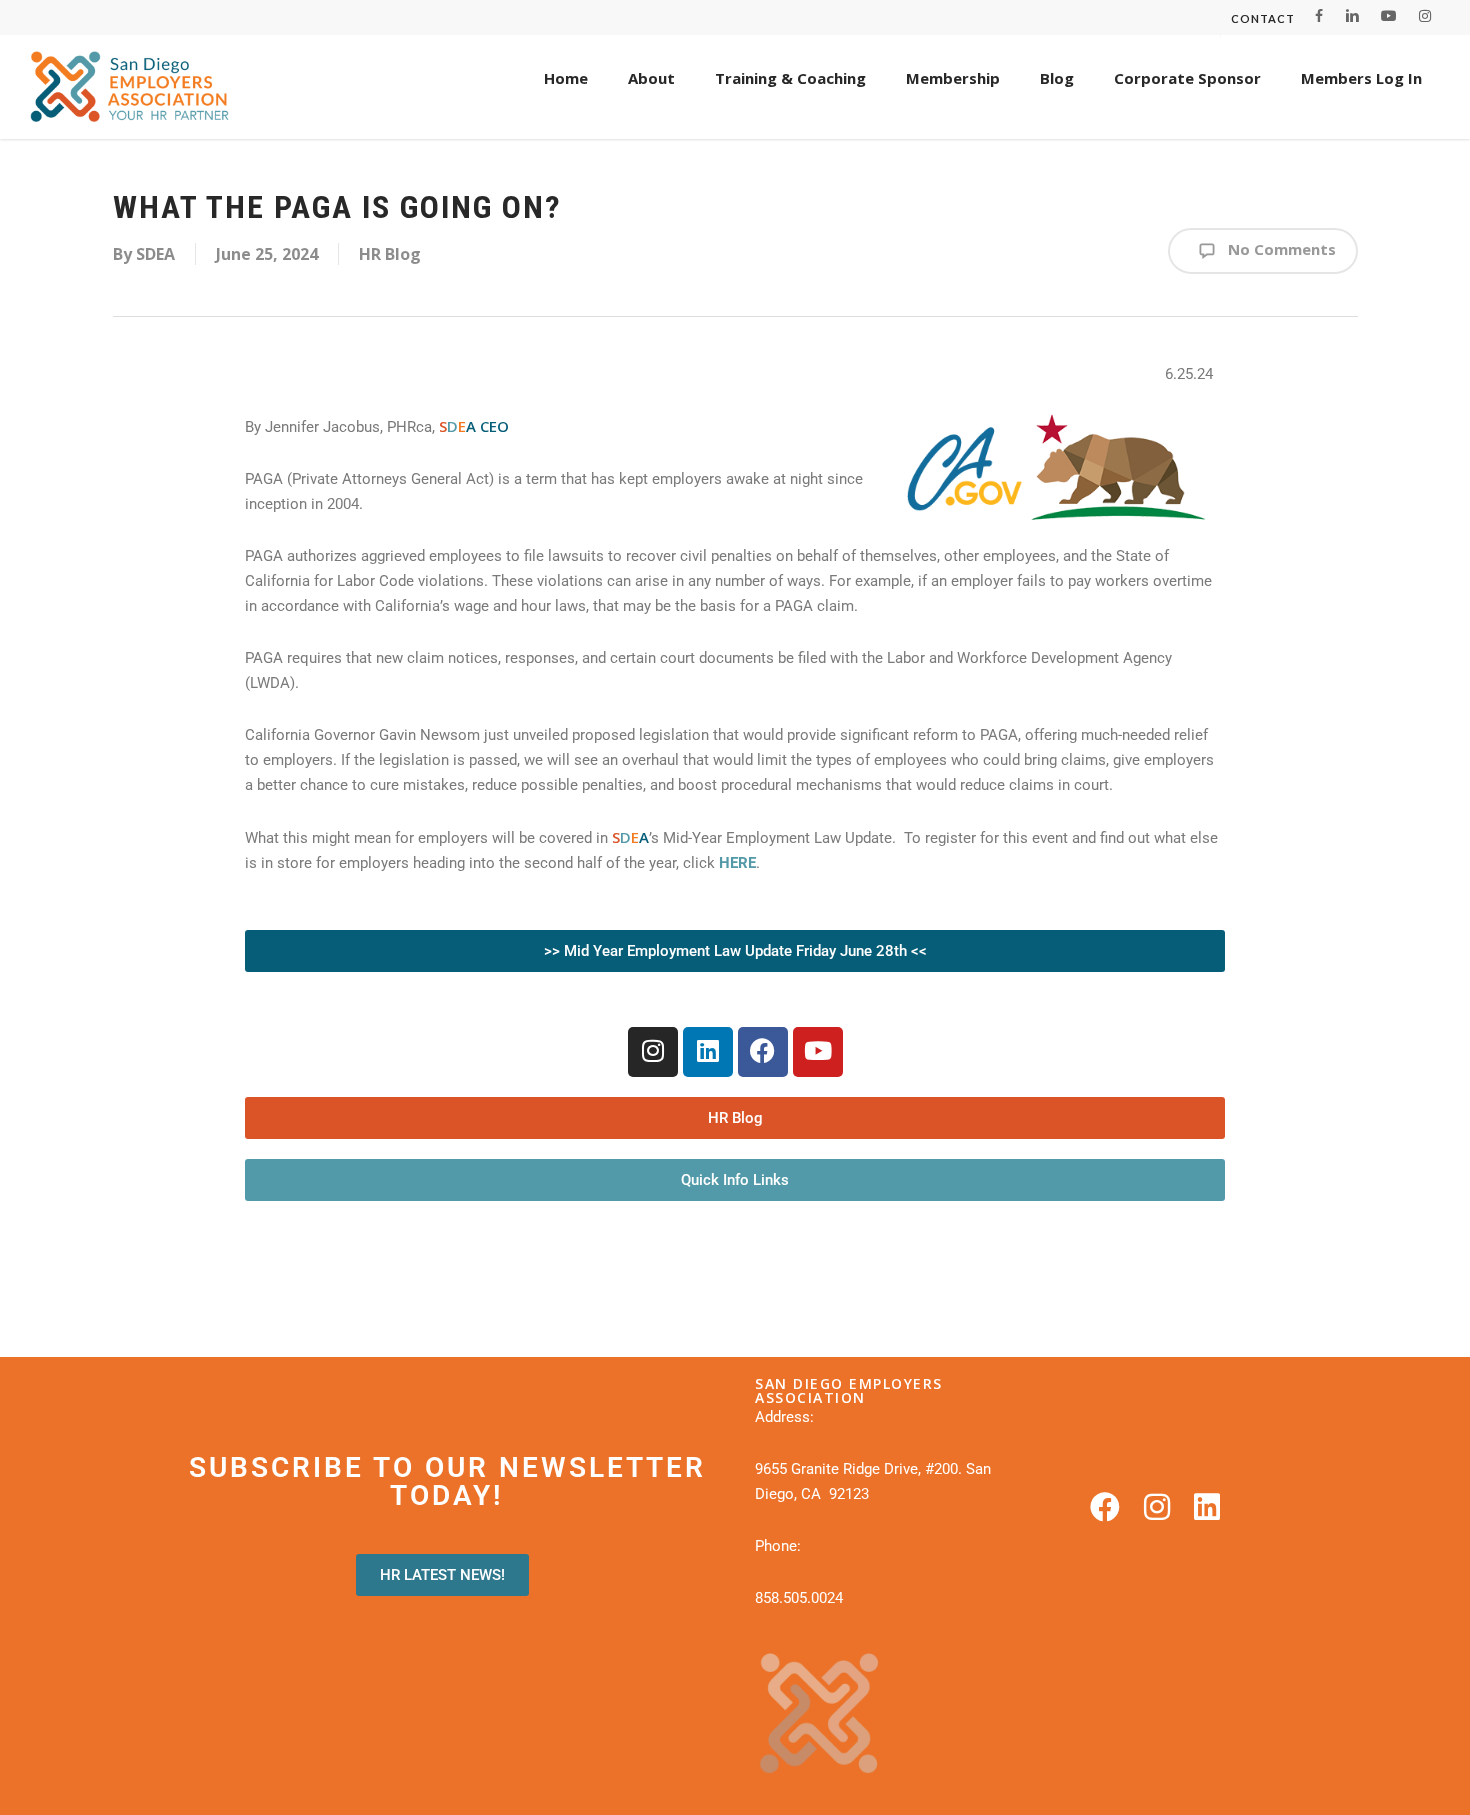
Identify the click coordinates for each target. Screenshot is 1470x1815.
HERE (737, 863)
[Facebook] (763, 1052)
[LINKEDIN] (1352, 16)
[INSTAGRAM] (1425, 16)
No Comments (1280, 249)
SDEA (155, 254)
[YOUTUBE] (1389, 16)
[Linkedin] (708, 1052)
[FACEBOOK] (1319, 16)
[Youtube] (818, 1052)
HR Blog (390, 254)
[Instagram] (653, 1052)
